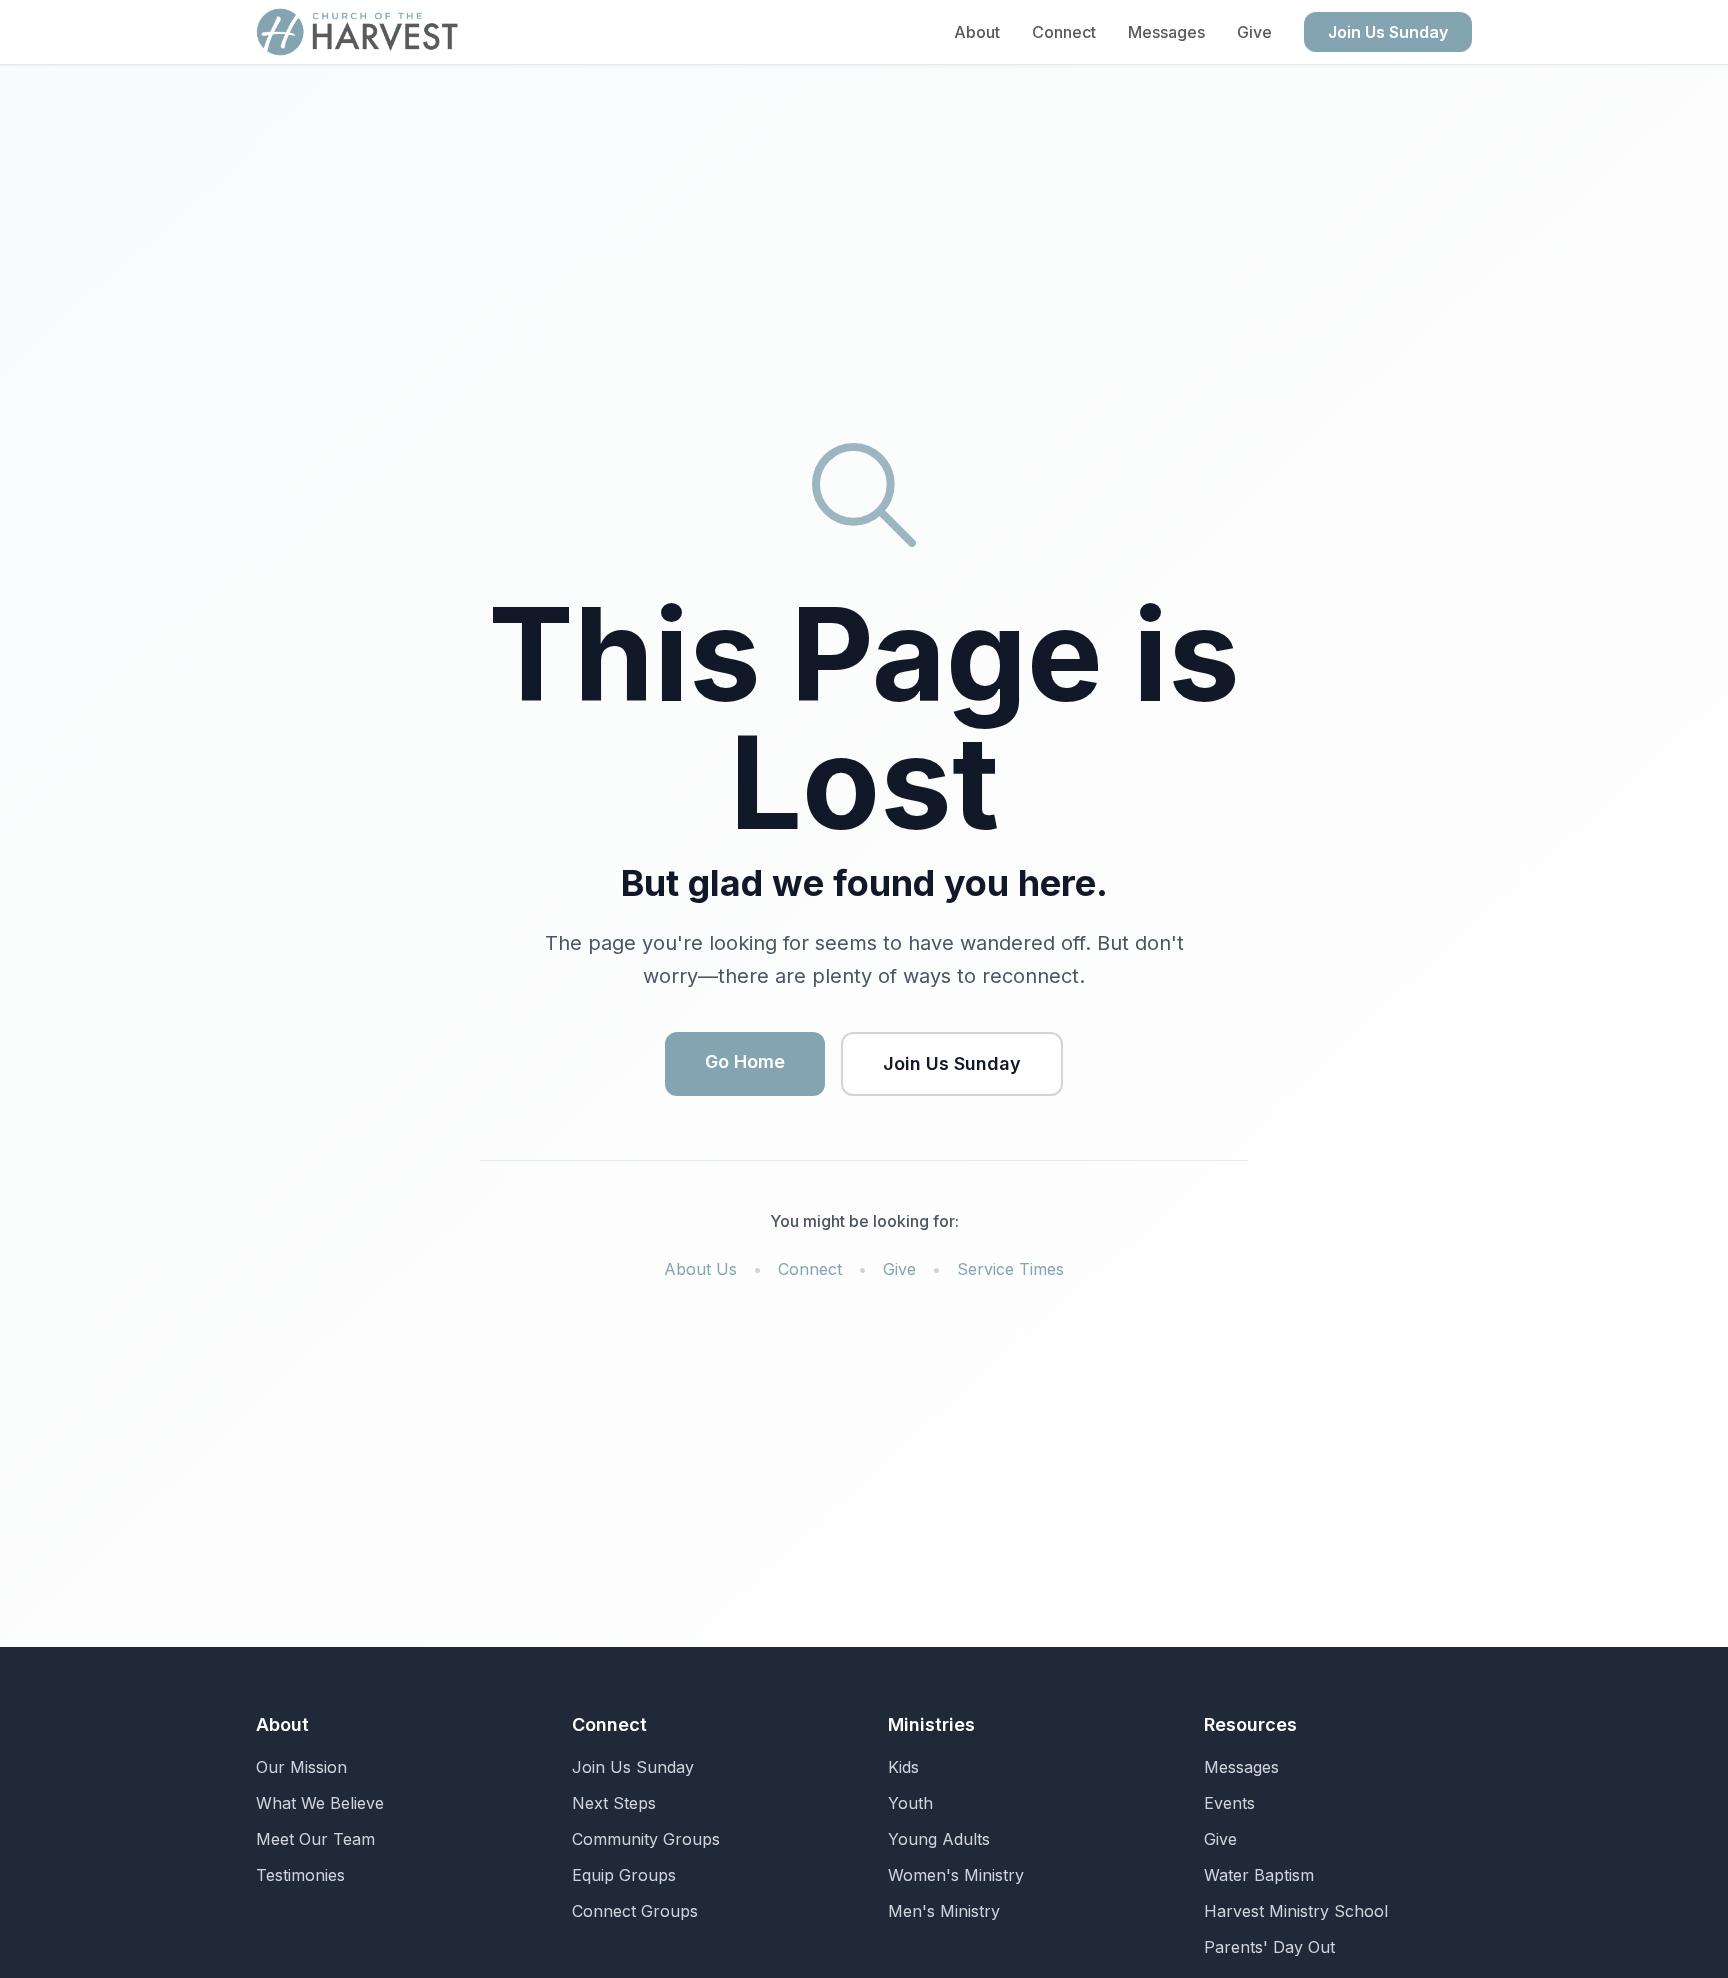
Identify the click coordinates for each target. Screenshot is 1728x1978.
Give (1254, 32)
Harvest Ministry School (1296, 1911)
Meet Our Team (315, 1839)
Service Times (1010, 1269)
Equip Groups (624, 1875)
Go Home (745, 1061)
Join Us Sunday (1388, 32)
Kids (903, 1767)
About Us (700, 1269)
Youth (910, 1803)
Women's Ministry (956, 1875)
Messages (1166, 32)
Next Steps (614, 1803)
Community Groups (646, 1839)
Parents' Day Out (1269, 1947)
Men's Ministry (944, 1911)
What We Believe (320, 1803)
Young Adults (939, 1839)
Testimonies (300, 1875)
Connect (1064, 32)
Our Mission (301, 1767)
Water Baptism (1259, 1875)
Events (1229, 1803)
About (977, 32)
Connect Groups (635, 1911)
